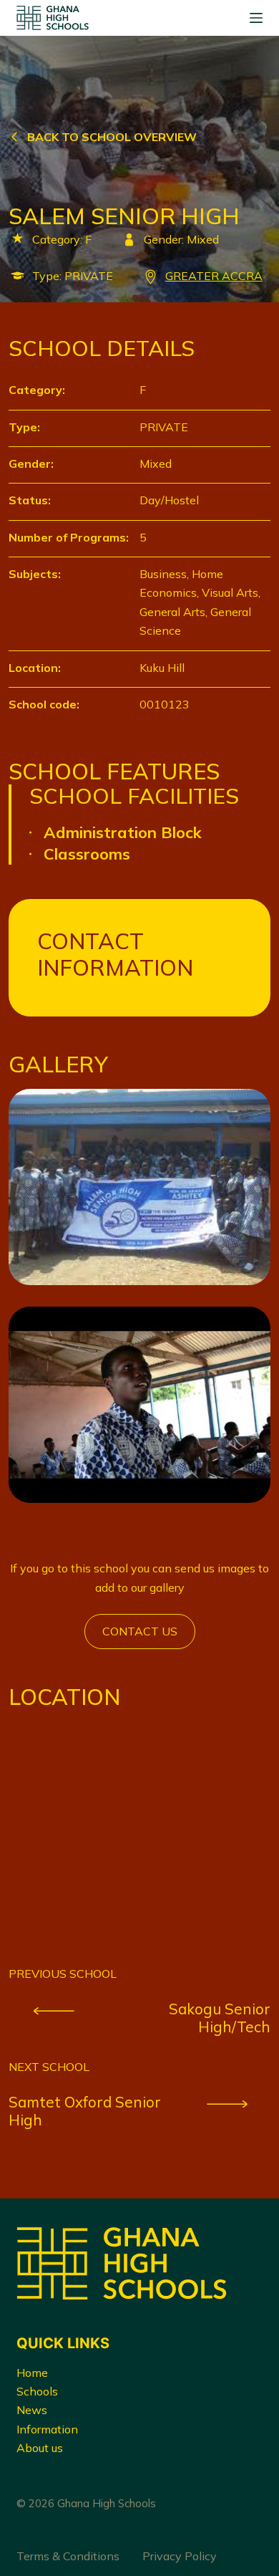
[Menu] (256, 18)
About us (40, 2448)
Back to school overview (112, 137)
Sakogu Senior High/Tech (220, 2018)
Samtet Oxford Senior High (85, 2111)
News (32, 2410)
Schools (37, 2391)
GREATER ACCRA (214, 276)
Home (32, 2373)
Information (47, 2429)
